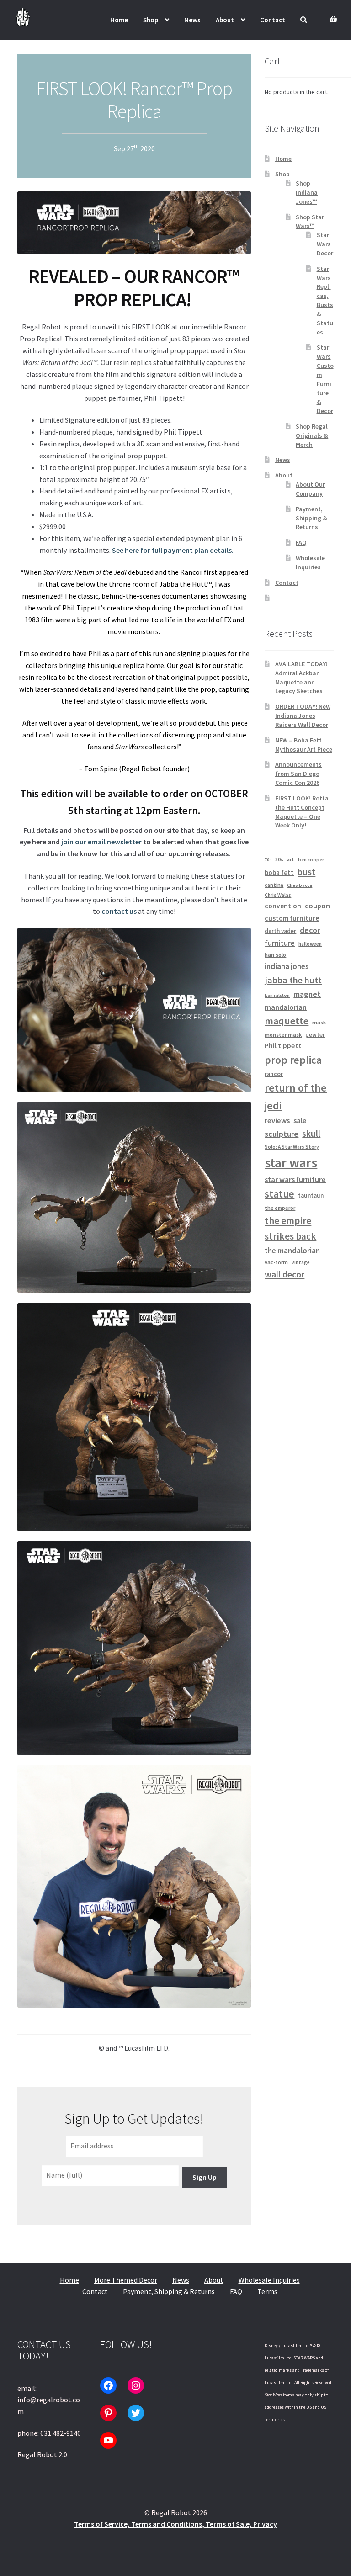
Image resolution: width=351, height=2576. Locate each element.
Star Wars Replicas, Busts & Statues (325, 300)
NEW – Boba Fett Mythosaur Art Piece (304, 745)
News (192, 20)
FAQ (301, 542)
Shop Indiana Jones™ (307, 192)
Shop (151, 20)
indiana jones (287, 966)
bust (306, 872)
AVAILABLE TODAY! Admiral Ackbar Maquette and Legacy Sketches (301, 677)
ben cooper (311, 860)
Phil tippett (283, 1045)
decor (310, 930)
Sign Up (205, 2177)
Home (119, 20)
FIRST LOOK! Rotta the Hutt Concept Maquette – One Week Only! (302, 812)
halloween (310, 944)
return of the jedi (296, 1097)
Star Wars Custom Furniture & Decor (325, 379)
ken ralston (277, 995)
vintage (301, 1262)
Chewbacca (300, 885)
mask (319, 1022)
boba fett (279, 872)
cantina (274, 885)
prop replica (293, 1060)
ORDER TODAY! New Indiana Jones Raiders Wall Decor (303, 716)
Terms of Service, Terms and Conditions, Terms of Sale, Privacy (175, 2524)
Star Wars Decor (325, 244)
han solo (275, 955)
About (225, 20)
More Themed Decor (126, 2280)
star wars (291, 1163)
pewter (315, 1035)
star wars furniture (295, 1179)
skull (311, 1134)
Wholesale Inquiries (310, 562)
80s (279, 859)
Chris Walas (278, 895)
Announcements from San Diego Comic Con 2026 (298, 774)
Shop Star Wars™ (310, 222)
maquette (287, 1021)
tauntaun (311, 1195)
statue (279, 1194)
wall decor (285, 1274)
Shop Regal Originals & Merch (312, 435)
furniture (280, 943)
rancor (274, 1074)
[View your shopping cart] (332, 14)
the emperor (280, 1208)
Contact (273, 20)
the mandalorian (292, 1251)
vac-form (276, 1262)
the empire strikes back (290, 1228)
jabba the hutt (293, 980)
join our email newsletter (101, 842)
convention (283, 906)
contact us (119, 911)
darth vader (280, 931)
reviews (277, 1121)
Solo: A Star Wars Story (292, 1147)
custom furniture (292, 918)
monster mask (283, 1035)
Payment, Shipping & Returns (311, 518)
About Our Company (310, 489)
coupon (317, 906)
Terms (267, 2291)
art (291, 859)
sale (300, 1121)
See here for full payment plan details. (173, 550)
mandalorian (286, 1007)
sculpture (282, 1134)
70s (268, 860)
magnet (307, 994)
